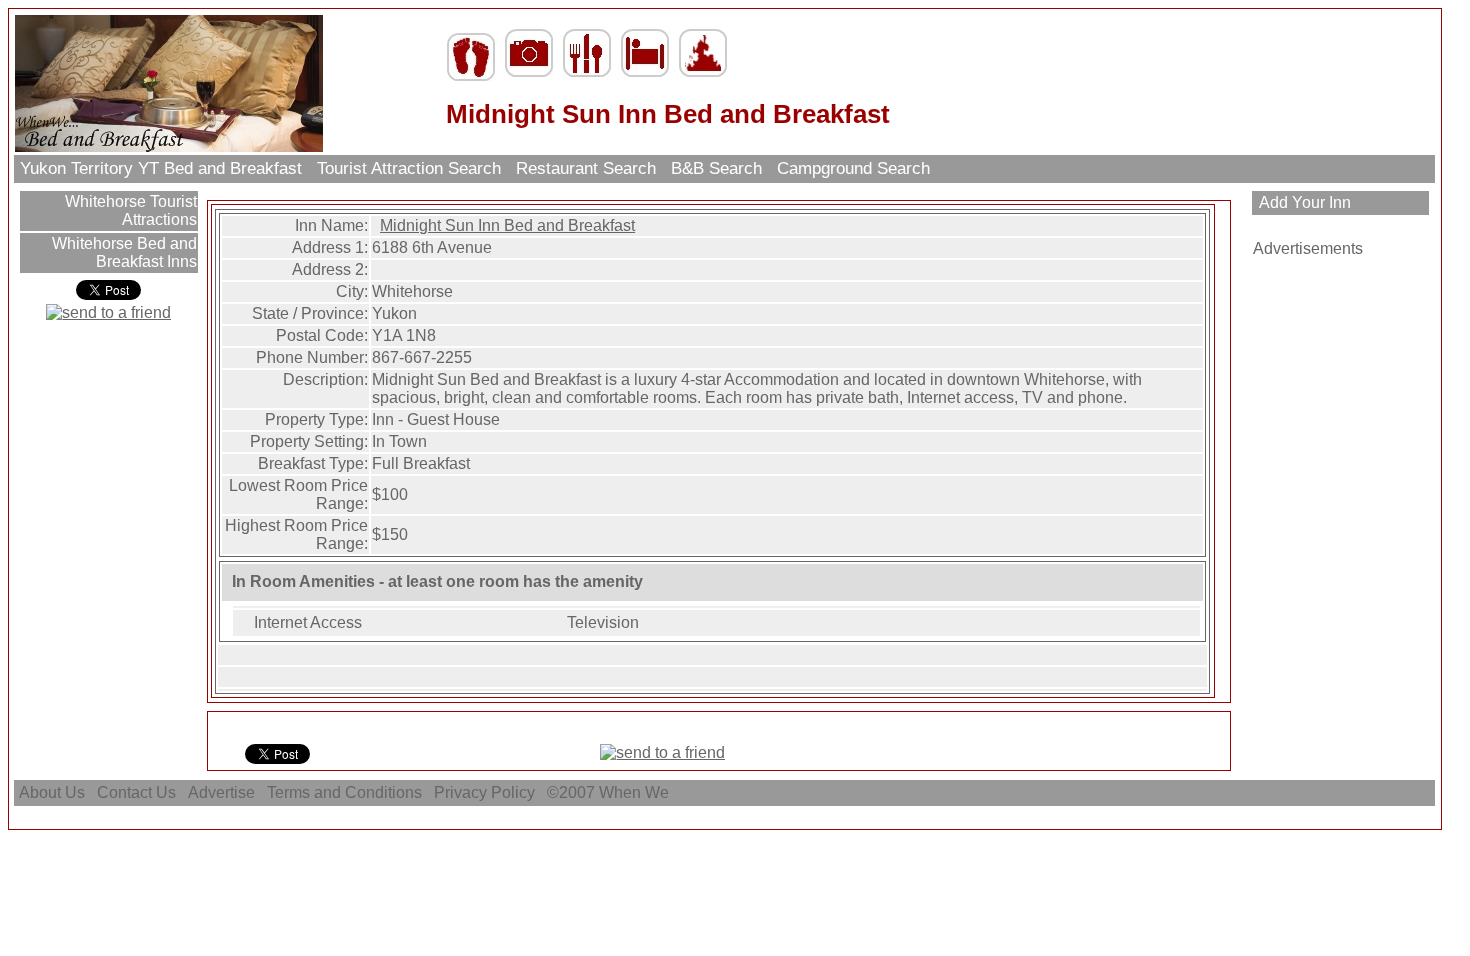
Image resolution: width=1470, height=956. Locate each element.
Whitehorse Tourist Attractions (129, 210)
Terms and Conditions (344, 792)
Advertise (221, 792)
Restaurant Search (586, 168)
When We (636, 792)
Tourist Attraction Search (409, 168)
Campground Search (853, 168)
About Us (52, 792)
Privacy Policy (484, 792)
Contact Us (136, 792)
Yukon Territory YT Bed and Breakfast (161, 168)
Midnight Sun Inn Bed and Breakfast (507, 225)
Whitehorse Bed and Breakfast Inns (122, 252)
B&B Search (716, 168)
